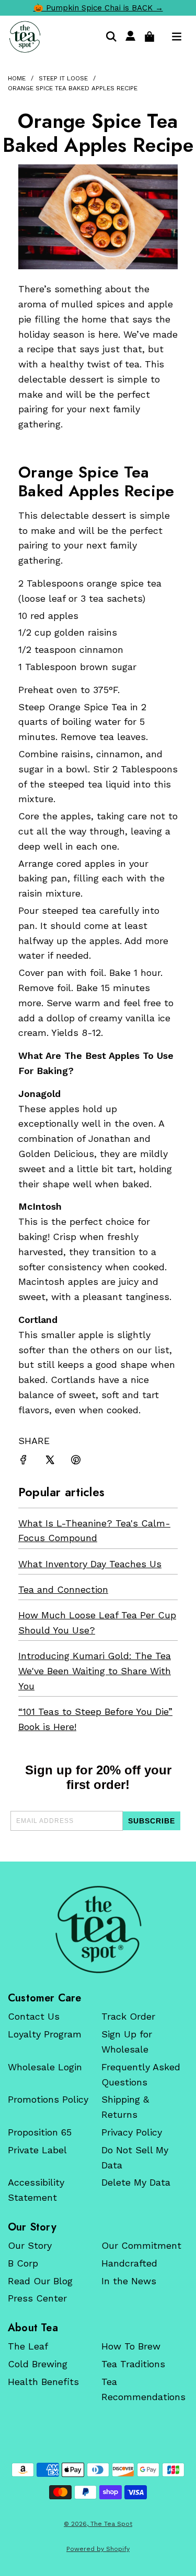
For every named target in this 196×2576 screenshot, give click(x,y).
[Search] (111, 37)
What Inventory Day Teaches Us (90, 1564)
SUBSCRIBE (152, 1821)
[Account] (130, 37)
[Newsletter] (98, 1929)
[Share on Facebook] (24, 1462)
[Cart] (149, 37)
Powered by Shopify (98, 2549)
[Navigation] (177, 37)
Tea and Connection (63, 1589)
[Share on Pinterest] (76, 1462)
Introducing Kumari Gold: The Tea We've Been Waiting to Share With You (95, 1671)
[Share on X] (50, 1462)
